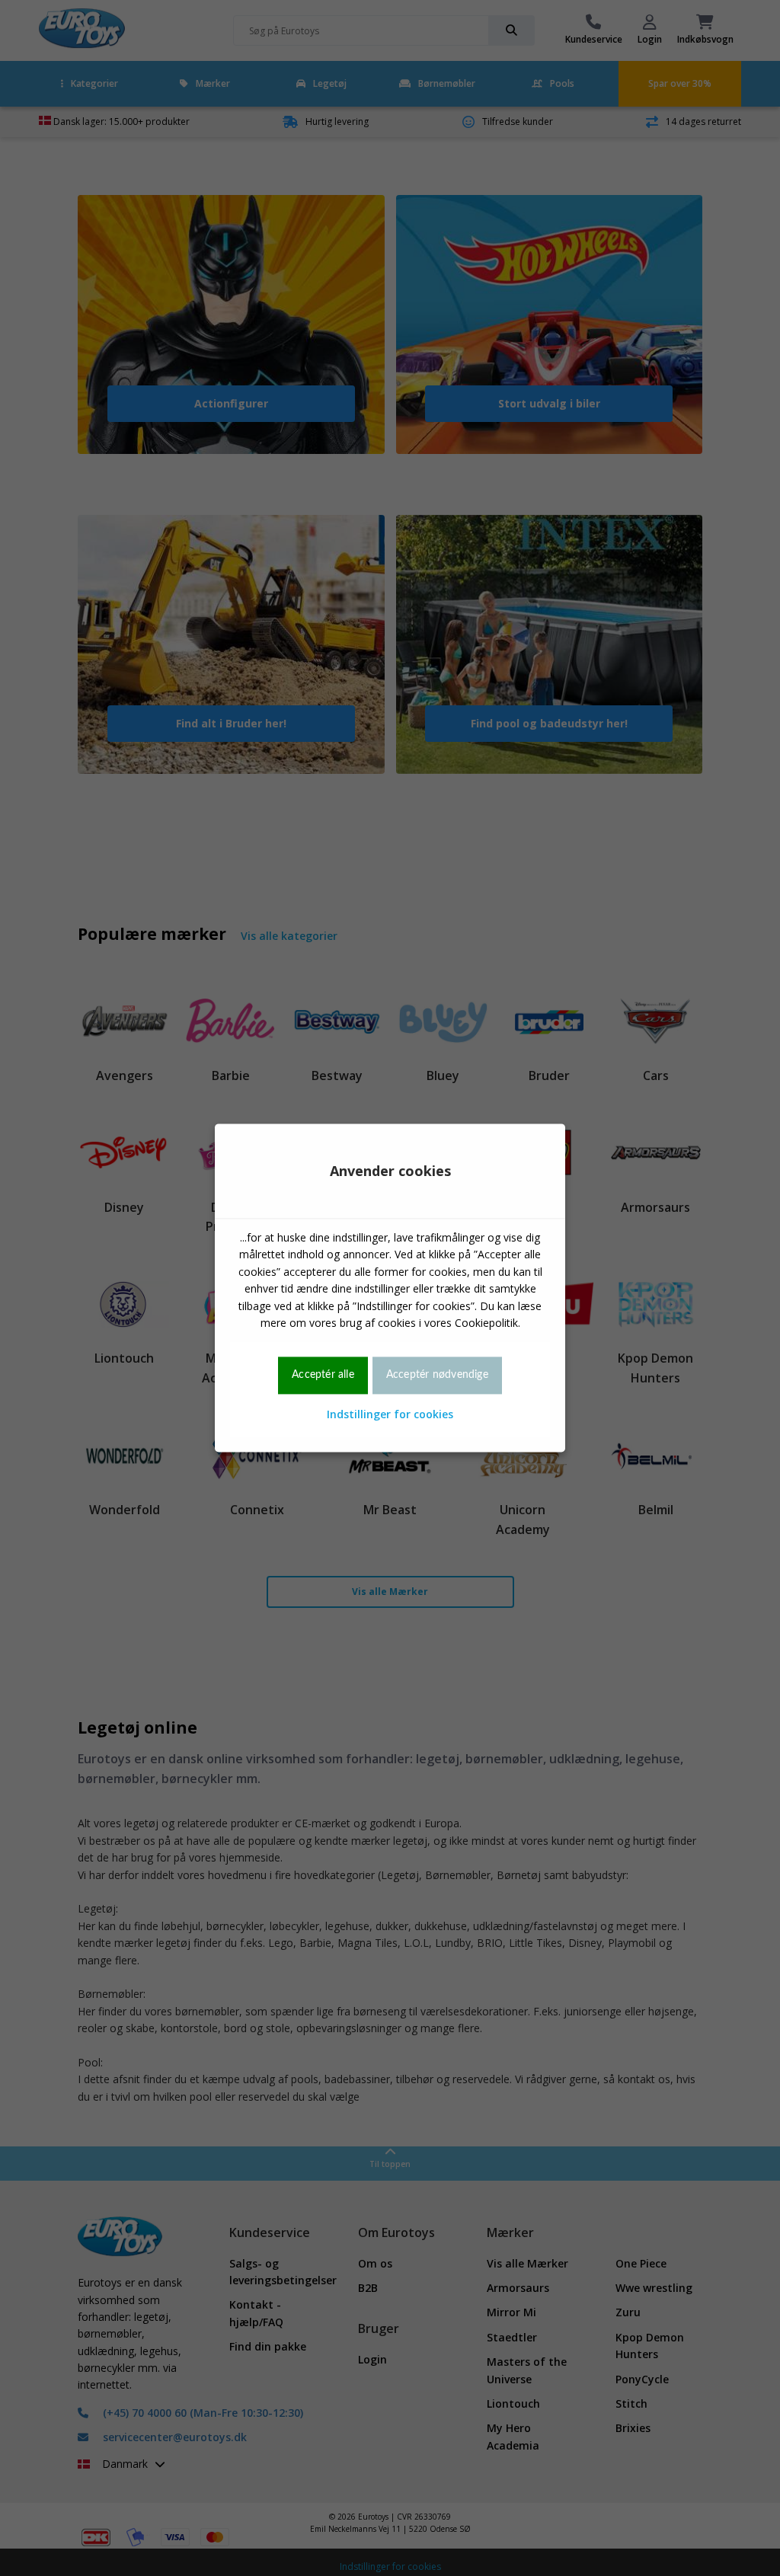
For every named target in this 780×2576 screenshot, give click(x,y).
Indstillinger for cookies (390, 1414)
